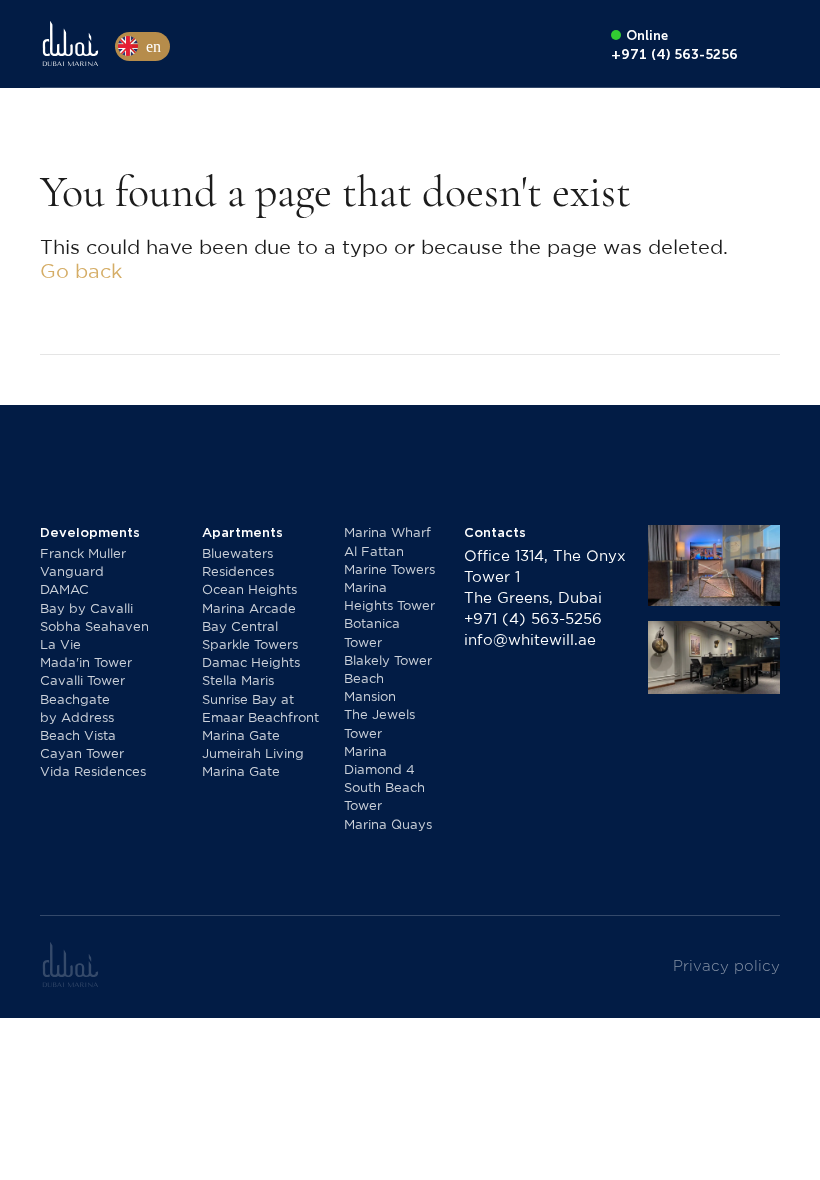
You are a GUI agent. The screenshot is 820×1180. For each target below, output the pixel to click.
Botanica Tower (372, 633)
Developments (90, 532)
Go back (81, 272)
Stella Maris (238, 681)
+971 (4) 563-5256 (533, 619)
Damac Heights (251, 663)
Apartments (242, 532)
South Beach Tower (384, 797)
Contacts (495, 532)
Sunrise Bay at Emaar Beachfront (260, 709)
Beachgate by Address (77, 709)
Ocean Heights (249, 590)
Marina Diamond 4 (379, 761)
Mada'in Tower (86, 663)
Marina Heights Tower (389, 597)
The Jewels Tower (379, 724)
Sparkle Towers (250, 645)
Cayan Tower (82, 754)
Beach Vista (78, 736)
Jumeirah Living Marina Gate (253, 763)
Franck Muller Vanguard (83, 563)
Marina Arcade (249, 609)
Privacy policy (726, 966)
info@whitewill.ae (530, 640)
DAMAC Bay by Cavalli (86, 599)
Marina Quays (388, 825)
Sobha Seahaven (94, 627)
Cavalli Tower (82, 681)
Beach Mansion (370, 688)
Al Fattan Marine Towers (389, 561)
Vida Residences (93, 772)
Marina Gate (241, 736)
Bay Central (240, 627)
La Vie (60, 645)
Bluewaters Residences (238, 563)
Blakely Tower (388, 661)
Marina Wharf (387, 533)
